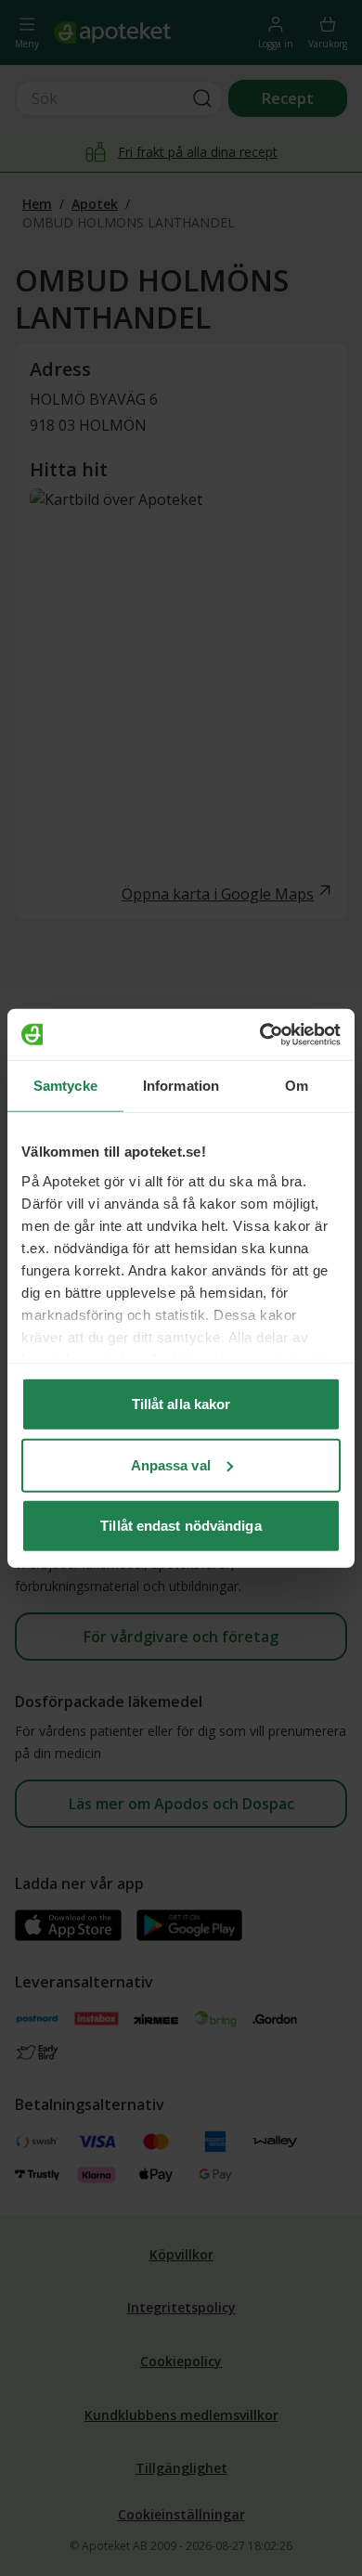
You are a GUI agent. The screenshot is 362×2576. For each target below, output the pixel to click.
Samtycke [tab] (65, 1086)
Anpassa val (171, 1464)
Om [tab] (297, 1086)
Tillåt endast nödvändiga (181, 1526)
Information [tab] (181, 1086)
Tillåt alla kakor (181, 1404)
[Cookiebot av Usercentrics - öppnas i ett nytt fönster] (260, 1034)
